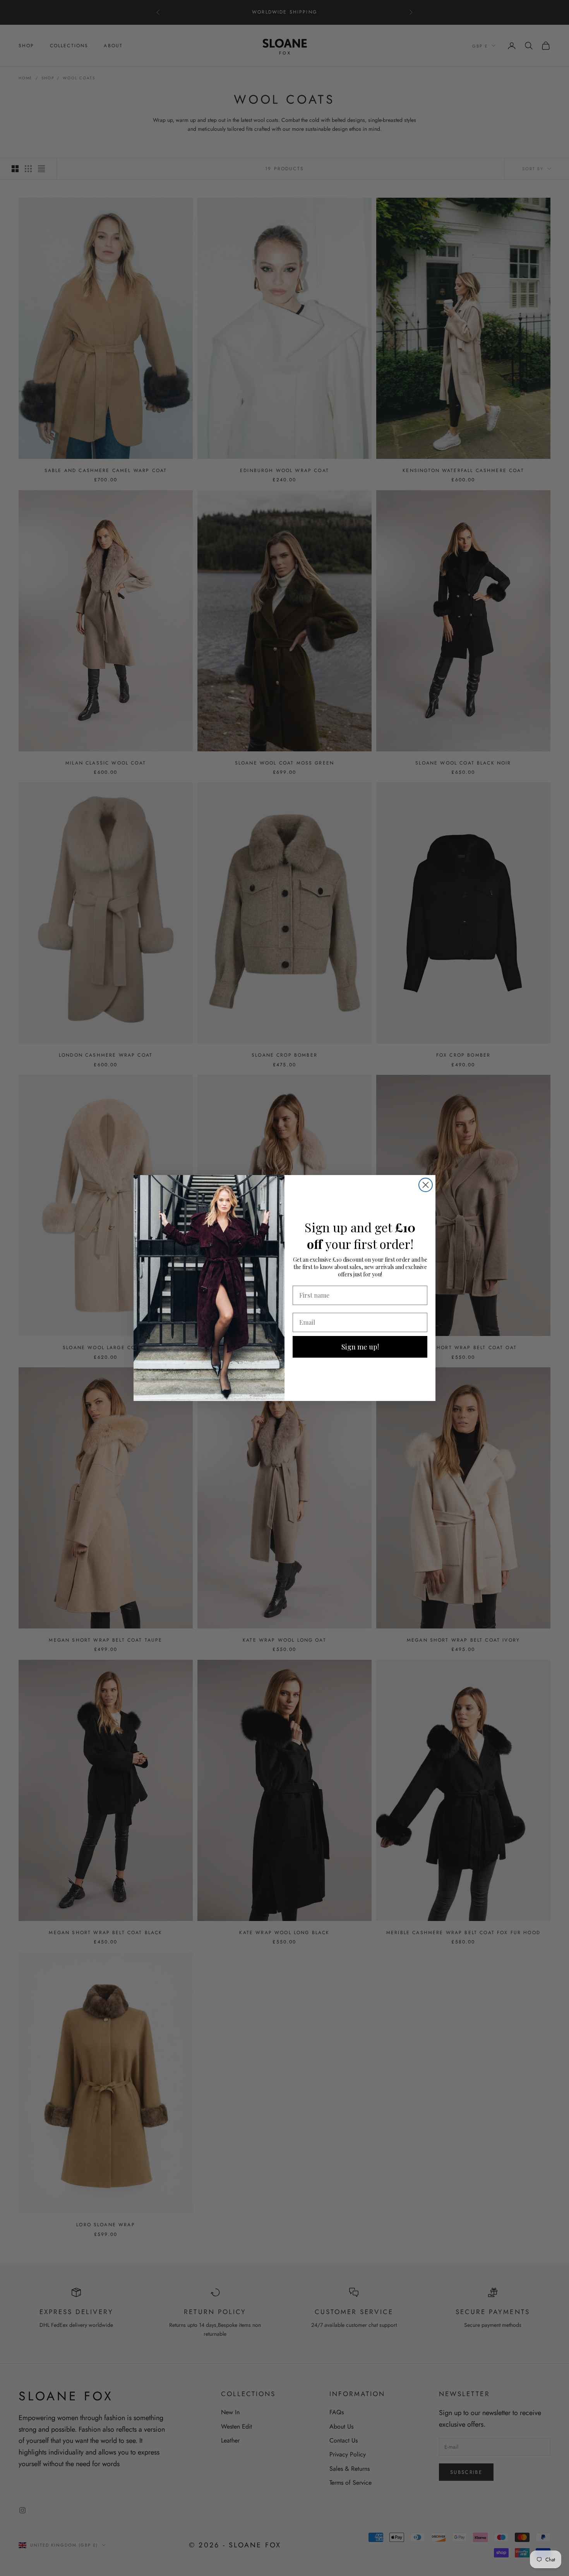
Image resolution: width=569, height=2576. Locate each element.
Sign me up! (360, 1347)
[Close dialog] (426, 1185)
